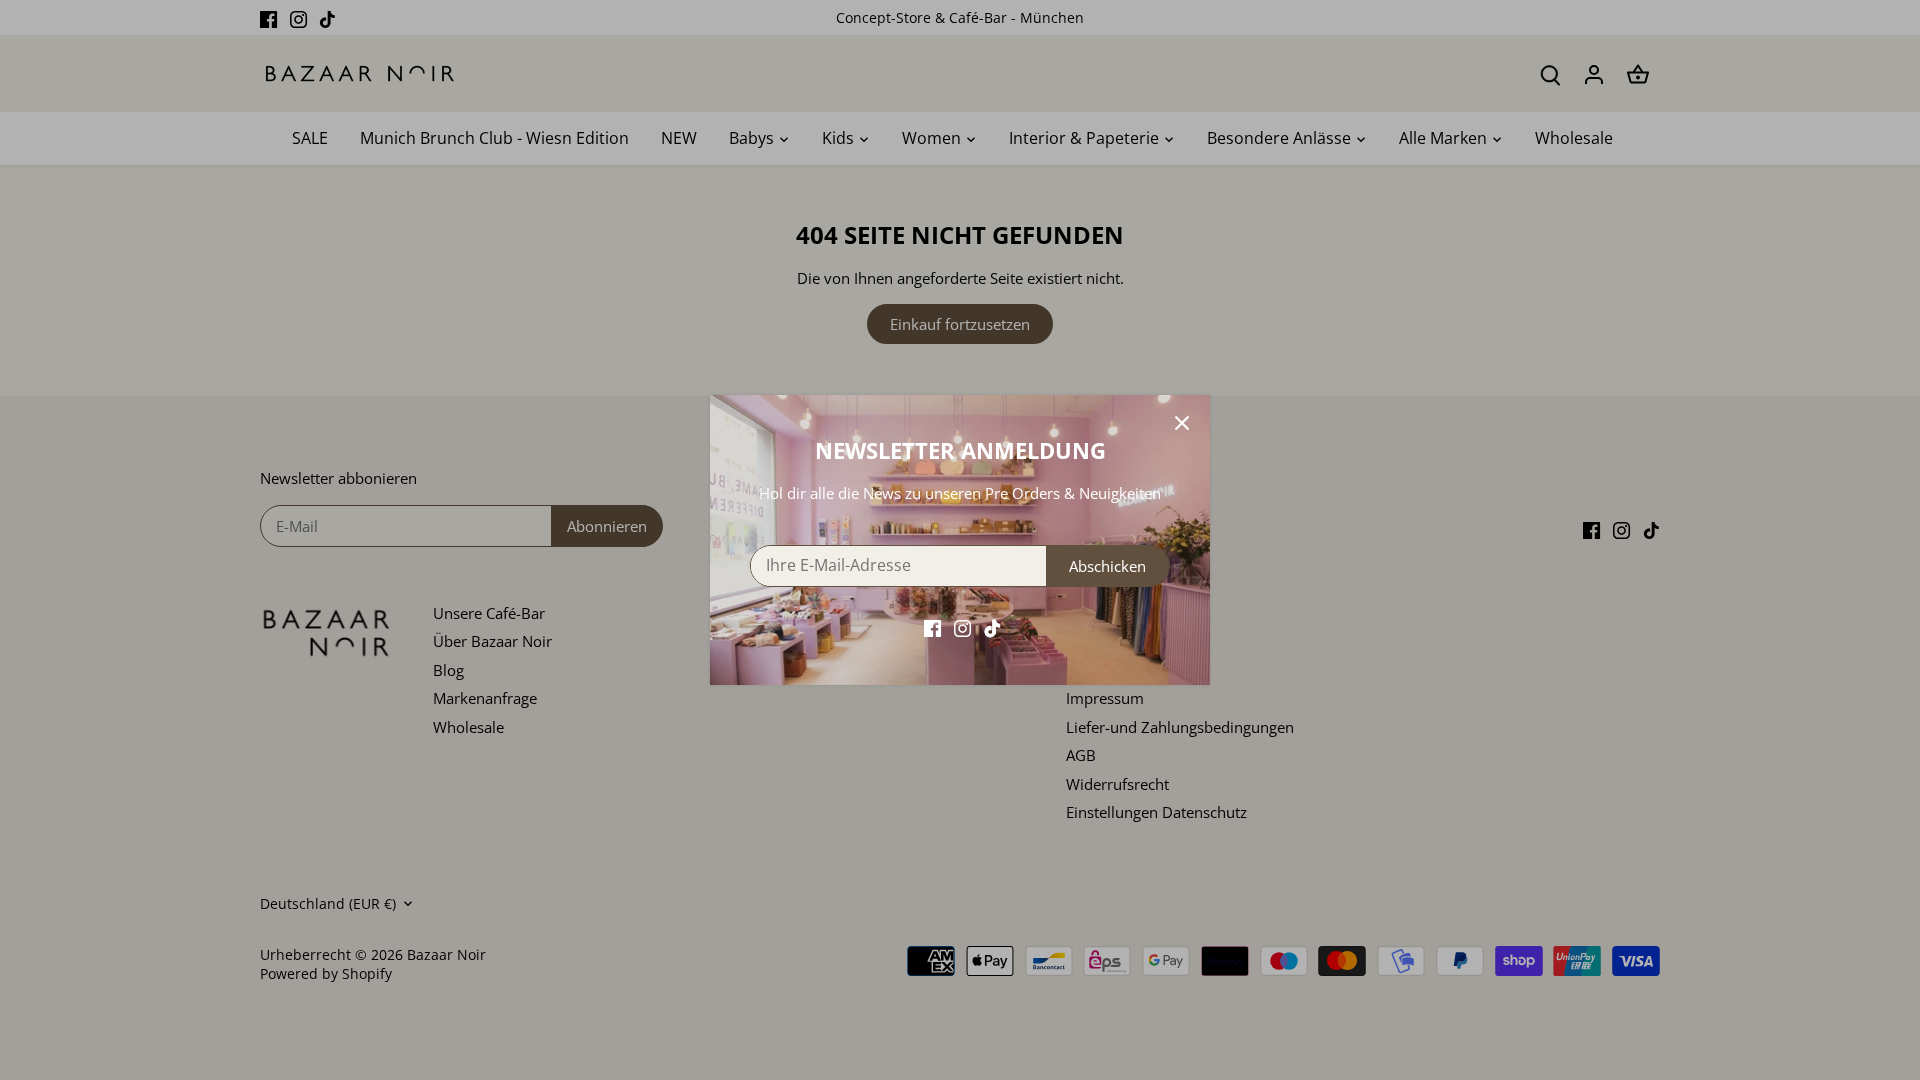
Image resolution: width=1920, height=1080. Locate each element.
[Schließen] (1182, 423)
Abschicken (1107, 566)
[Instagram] (962, 627)
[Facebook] (932, 627)
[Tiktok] (992, 627)
